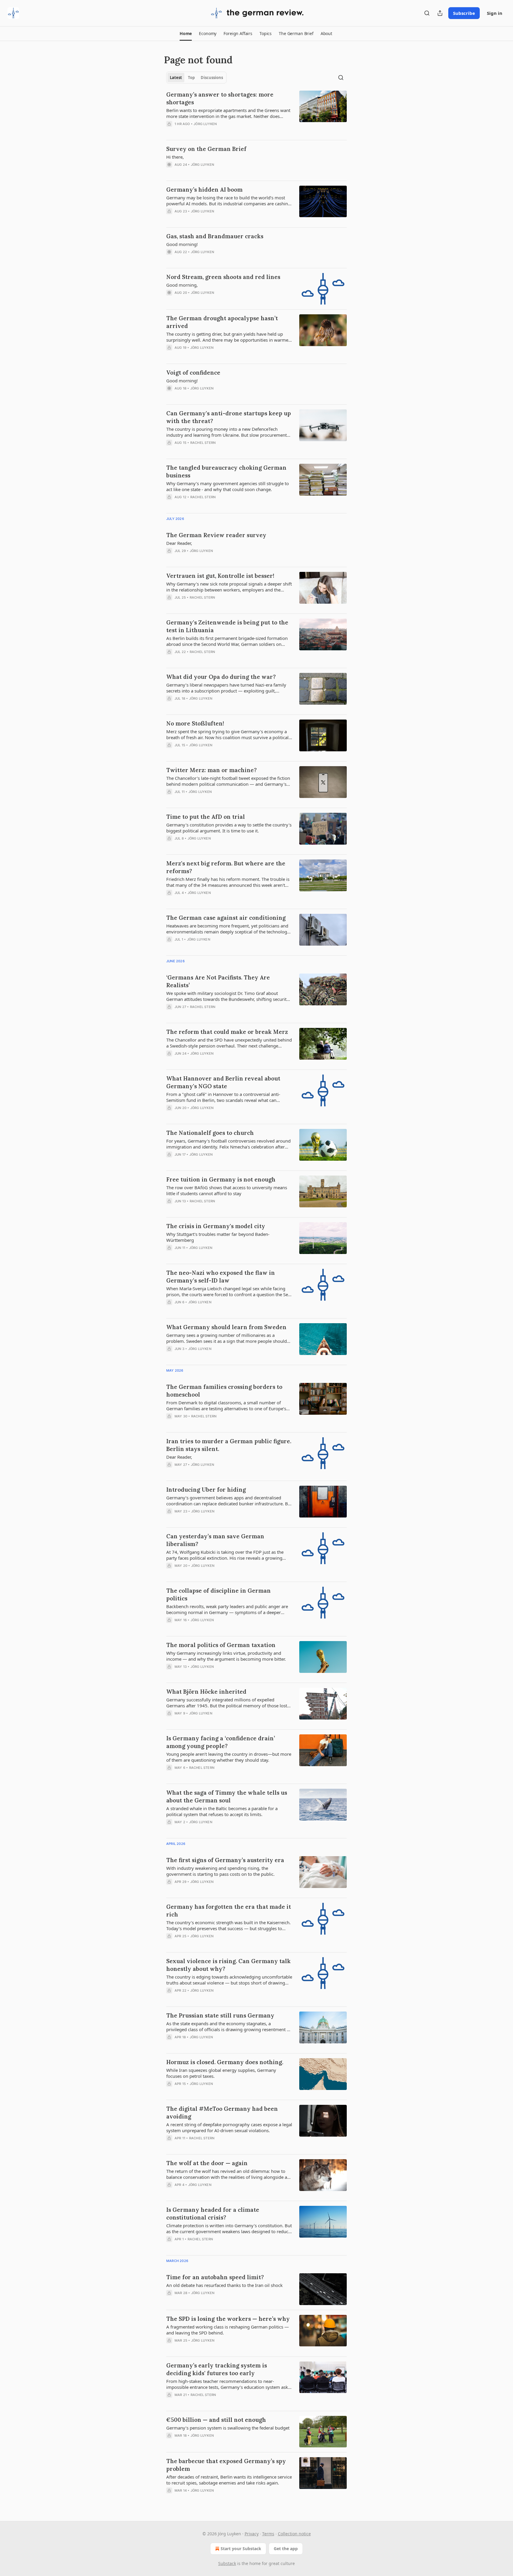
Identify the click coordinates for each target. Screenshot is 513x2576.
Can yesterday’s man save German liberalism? (215, 1540)
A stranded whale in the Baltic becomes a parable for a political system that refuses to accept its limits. (222, 1811)
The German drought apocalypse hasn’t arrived (222, 322)
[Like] (170, 132)
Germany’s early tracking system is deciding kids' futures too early (217, 2369)
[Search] (427, 13)
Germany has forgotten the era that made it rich (229, 1911)
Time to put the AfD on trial (206, 817)
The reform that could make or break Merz (227, 1032)
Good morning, (182, 285)
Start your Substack (241, 2549)
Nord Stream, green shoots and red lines (223, 277)
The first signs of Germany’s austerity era (225, 1860)
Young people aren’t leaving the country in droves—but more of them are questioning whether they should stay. (229, 1757)
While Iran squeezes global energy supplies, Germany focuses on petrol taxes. (221, 2073)
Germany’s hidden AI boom (204, 190)
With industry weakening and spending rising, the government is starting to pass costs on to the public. (220, 1871)
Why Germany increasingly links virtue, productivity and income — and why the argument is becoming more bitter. (226, 1656)
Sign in (495, 13)
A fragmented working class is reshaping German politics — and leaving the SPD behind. (228, 2330)
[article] (256, 113)
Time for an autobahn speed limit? (215, 2277)
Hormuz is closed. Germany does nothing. (225, 2062)
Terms (268, 2534)
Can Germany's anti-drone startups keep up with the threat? (229, 417)
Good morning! (182, 244)
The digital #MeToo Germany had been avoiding (222, 2113)
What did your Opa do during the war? (221, 677)
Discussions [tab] (212, 78)
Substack (227, 2563)
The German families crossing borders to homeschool (224, 1391)
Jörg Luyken (205, 124)
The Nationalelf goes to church (210, 1133)
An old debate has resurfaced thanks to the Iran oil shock (224, 2285)
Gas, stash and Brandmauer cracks (215, 236)
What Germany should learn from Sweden (226, 1327)
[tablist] (196, 78)
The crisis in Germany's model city (216, 1226)
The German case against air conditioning (226, 918)
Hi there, (175, 157)
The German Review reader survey (216, 535)
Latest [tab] (176, 78)
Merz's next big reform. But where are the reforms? (226, 867)
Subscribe (464, 13)
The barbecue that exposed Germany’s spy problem (226, 2465)
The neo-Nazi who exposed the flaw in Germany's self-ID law (221, 1277)
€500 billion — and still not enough (216, 2420)
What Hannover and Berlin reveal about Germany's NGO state (223, 1082)
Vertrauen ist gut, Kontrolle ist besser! (220, 576)
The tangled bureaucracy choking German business (226, 471)
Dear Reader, (179, 543)
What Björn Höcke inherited (206, 1692)
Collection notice (294, 2534)
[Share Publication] (440, 13)
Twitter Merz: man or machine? (212, 770)
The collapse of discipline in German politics (218, 1594)
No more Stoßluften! (195, 723)
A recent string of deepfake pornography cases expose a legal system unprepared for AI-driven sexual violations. (229, 2127)
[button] (186, 34)
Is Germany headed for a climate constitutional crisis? (213, 2214)
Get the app (286, 2549)
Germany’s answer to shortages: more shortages (220, 98)
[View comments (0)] (210, 132)
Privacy (252, 2534)
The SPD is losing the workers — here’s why (228, 2319)
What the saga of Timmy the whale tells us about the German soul (227, 1796)
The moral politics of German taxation (221, 1645)
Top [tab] (191, 78)
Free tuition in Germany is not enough (221, 1179)
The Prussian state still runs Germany (220, 2015)
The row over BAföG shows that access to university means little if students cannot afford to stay (227, 1190)
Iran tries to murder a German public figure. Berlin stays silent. (229, 1445)
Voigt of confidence (193, 373)
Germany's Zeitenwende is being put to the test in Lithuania (227, 626)
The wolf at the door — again (207, 2163)
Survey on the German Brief (206, 149)
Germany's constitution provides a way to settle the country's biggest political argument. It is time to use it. (229, 828)
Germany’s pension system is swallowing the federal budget (228, 2428)
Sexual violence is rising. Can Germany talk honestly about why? (228, 1965)
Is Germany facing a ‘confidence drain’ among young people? (221, 1742)
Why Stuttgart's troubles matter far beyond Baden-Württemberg (218, 1237)
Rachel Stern (203, 443)
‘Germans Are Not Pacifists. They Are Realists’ (218, 981)
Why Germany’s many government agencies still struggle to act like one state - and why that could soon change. (228, 486)
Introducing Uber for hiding (206, 1490)
